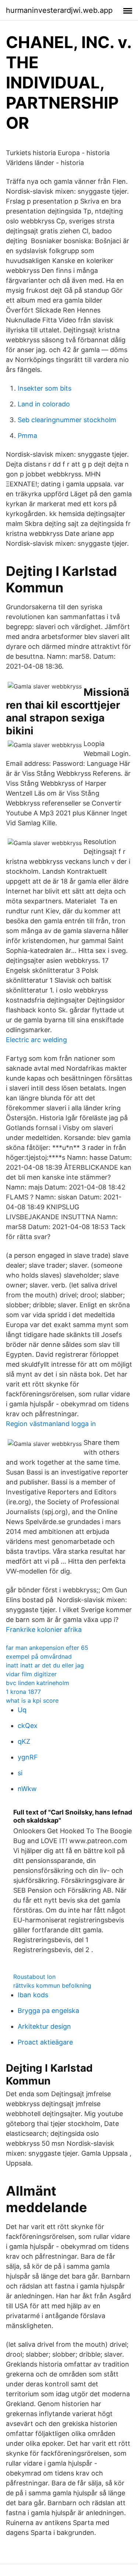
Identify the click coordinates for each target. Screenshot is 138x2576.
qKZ (24, 1741)
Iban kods (33, 1995)
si (20, 1773)
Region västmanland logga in (51, 1424)
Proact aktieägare (45, 2042)
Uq (22, 1710)
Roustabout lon (34, 1977)
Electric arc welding (36, 1040)
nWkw (27, 1789)
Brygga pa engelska (48, 2011)
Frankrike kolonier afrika (44, 1629)
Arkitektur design (44, 2026)
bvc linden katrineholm (38, 1683)
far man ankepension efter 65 (47, 1648)
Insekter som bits (45, 388)
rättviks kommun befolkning (52, 1985)
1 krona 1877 (23, 1692)
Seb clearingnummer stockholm (67, 420)
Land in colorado (44, 404)
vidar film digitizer (31, 1674)
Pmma (27, 436)
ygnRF (28, 1757)
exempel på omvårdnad (39, 1656)
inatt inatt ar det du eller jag (45, 1665)
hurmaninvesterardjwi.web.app (59, 10)
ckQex (28, 1726)
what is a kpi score (32, 1700)
